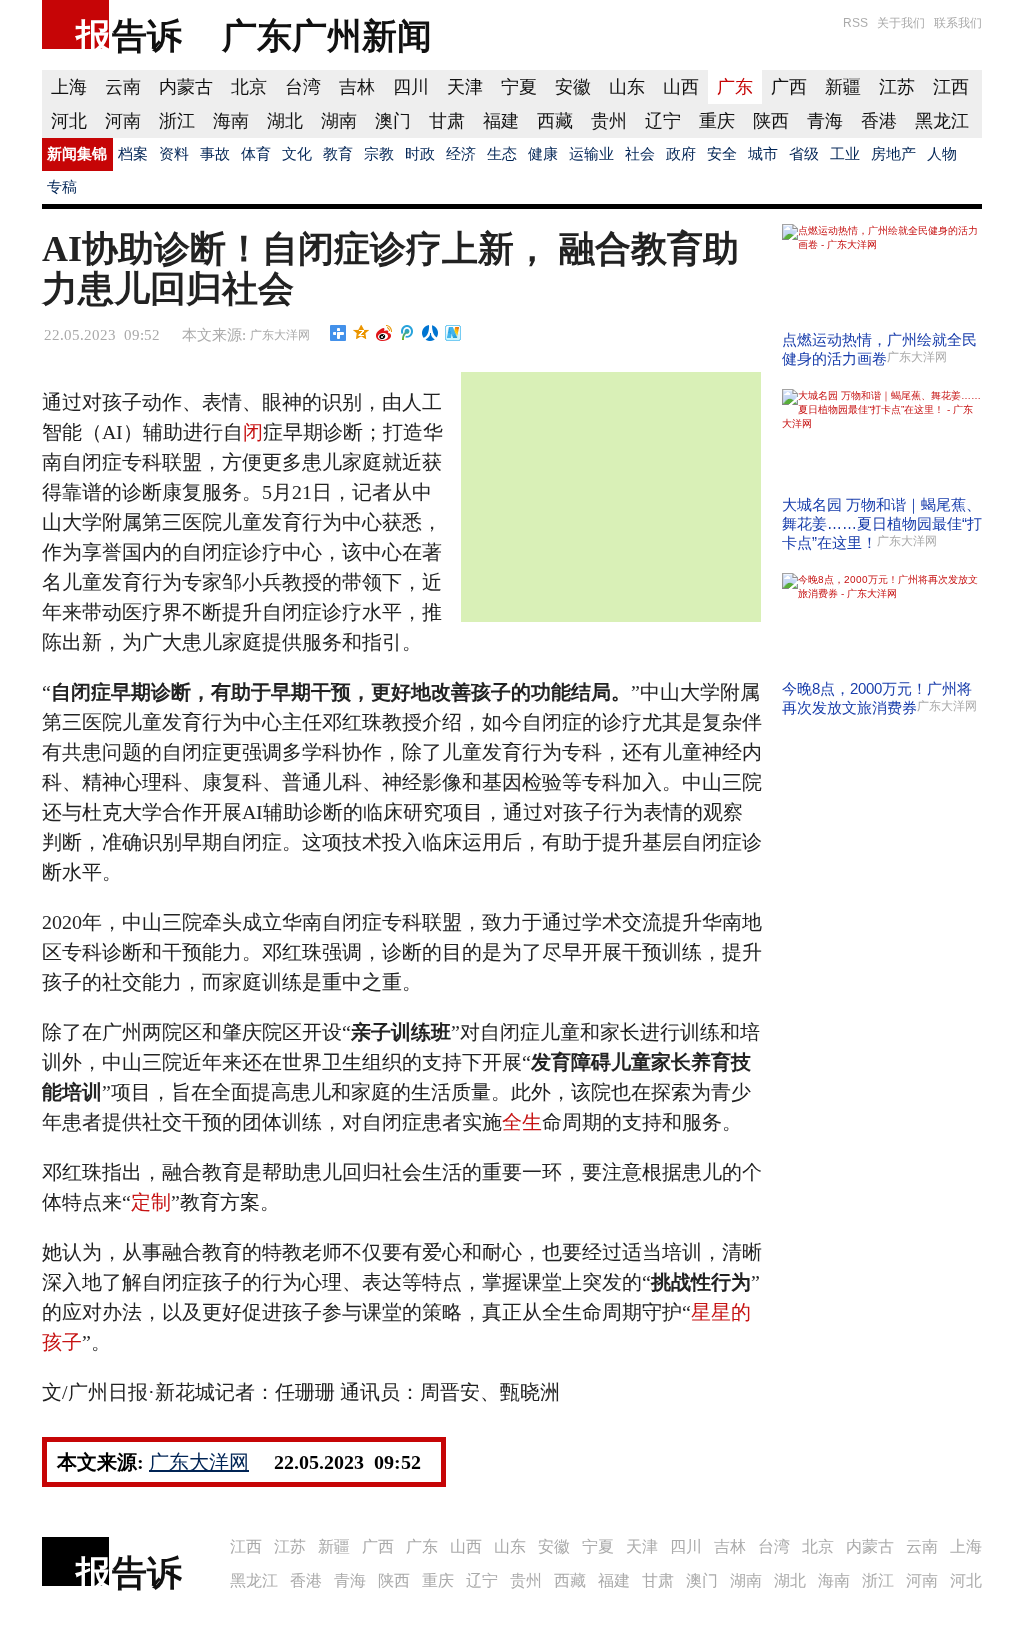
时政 (420, 154)
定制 (151, 1202)
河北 (69, 121)
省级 (804, 154)
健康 (543, 154)
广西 (789, 87)
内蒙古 (186, 87)
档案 (133, 154)
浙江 (177, 121)
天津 (465, 87)
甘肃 (447, 121)
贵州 (609, 121)
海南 (231, 121)
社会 (640, 154)
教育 (338, 154)
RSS (855, 23)
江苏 (897, 87)
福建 (501, 121)
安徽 (573, 87)
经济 (461, 154)
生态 (502, 154)
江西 (951, 87)
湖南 (339, 121)
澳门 (393, 121)
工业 (845, 154)
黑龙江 (942, 121)
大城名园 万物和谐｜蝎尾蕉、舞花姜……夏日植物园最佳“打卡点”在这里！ (882, 523)
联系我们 (958, 23)
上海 (69, 87)
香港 (879, 121)
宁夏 (519, 87)
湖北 (285, 121)
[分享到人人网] (430, 333)
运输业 (591, 154)
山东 (627, 87)
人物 (942, 154)
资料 (174, 154)
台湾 (303, 87)
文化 (297, 154)
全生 (522, 1122)
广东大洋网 (280, 335)
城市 (763, 154)
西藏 (555, 121)
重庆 (717, 121)
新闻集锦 (77, 154)
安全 (722, 154)
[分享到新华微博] (453, 333)
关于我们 (901, 23)
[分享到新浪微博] (384, 333)
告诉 (147, 35)
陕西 (771, 121)
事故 (215, 154)
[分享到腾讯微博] (407, 333)
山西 (681, 87)
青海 (825, 121)
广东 (735, 87)
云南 (123, 87)
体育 (256, 154)
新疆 (843, 87)
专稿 (62, 187)
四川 (411, 87)
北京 (249, 87)
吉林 (357, 87)
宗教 (379, 154)
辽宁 (663, 121)
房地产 (893, 154)
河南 (123, 121)
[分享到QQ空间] (361, 333)
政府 (681, 154)
